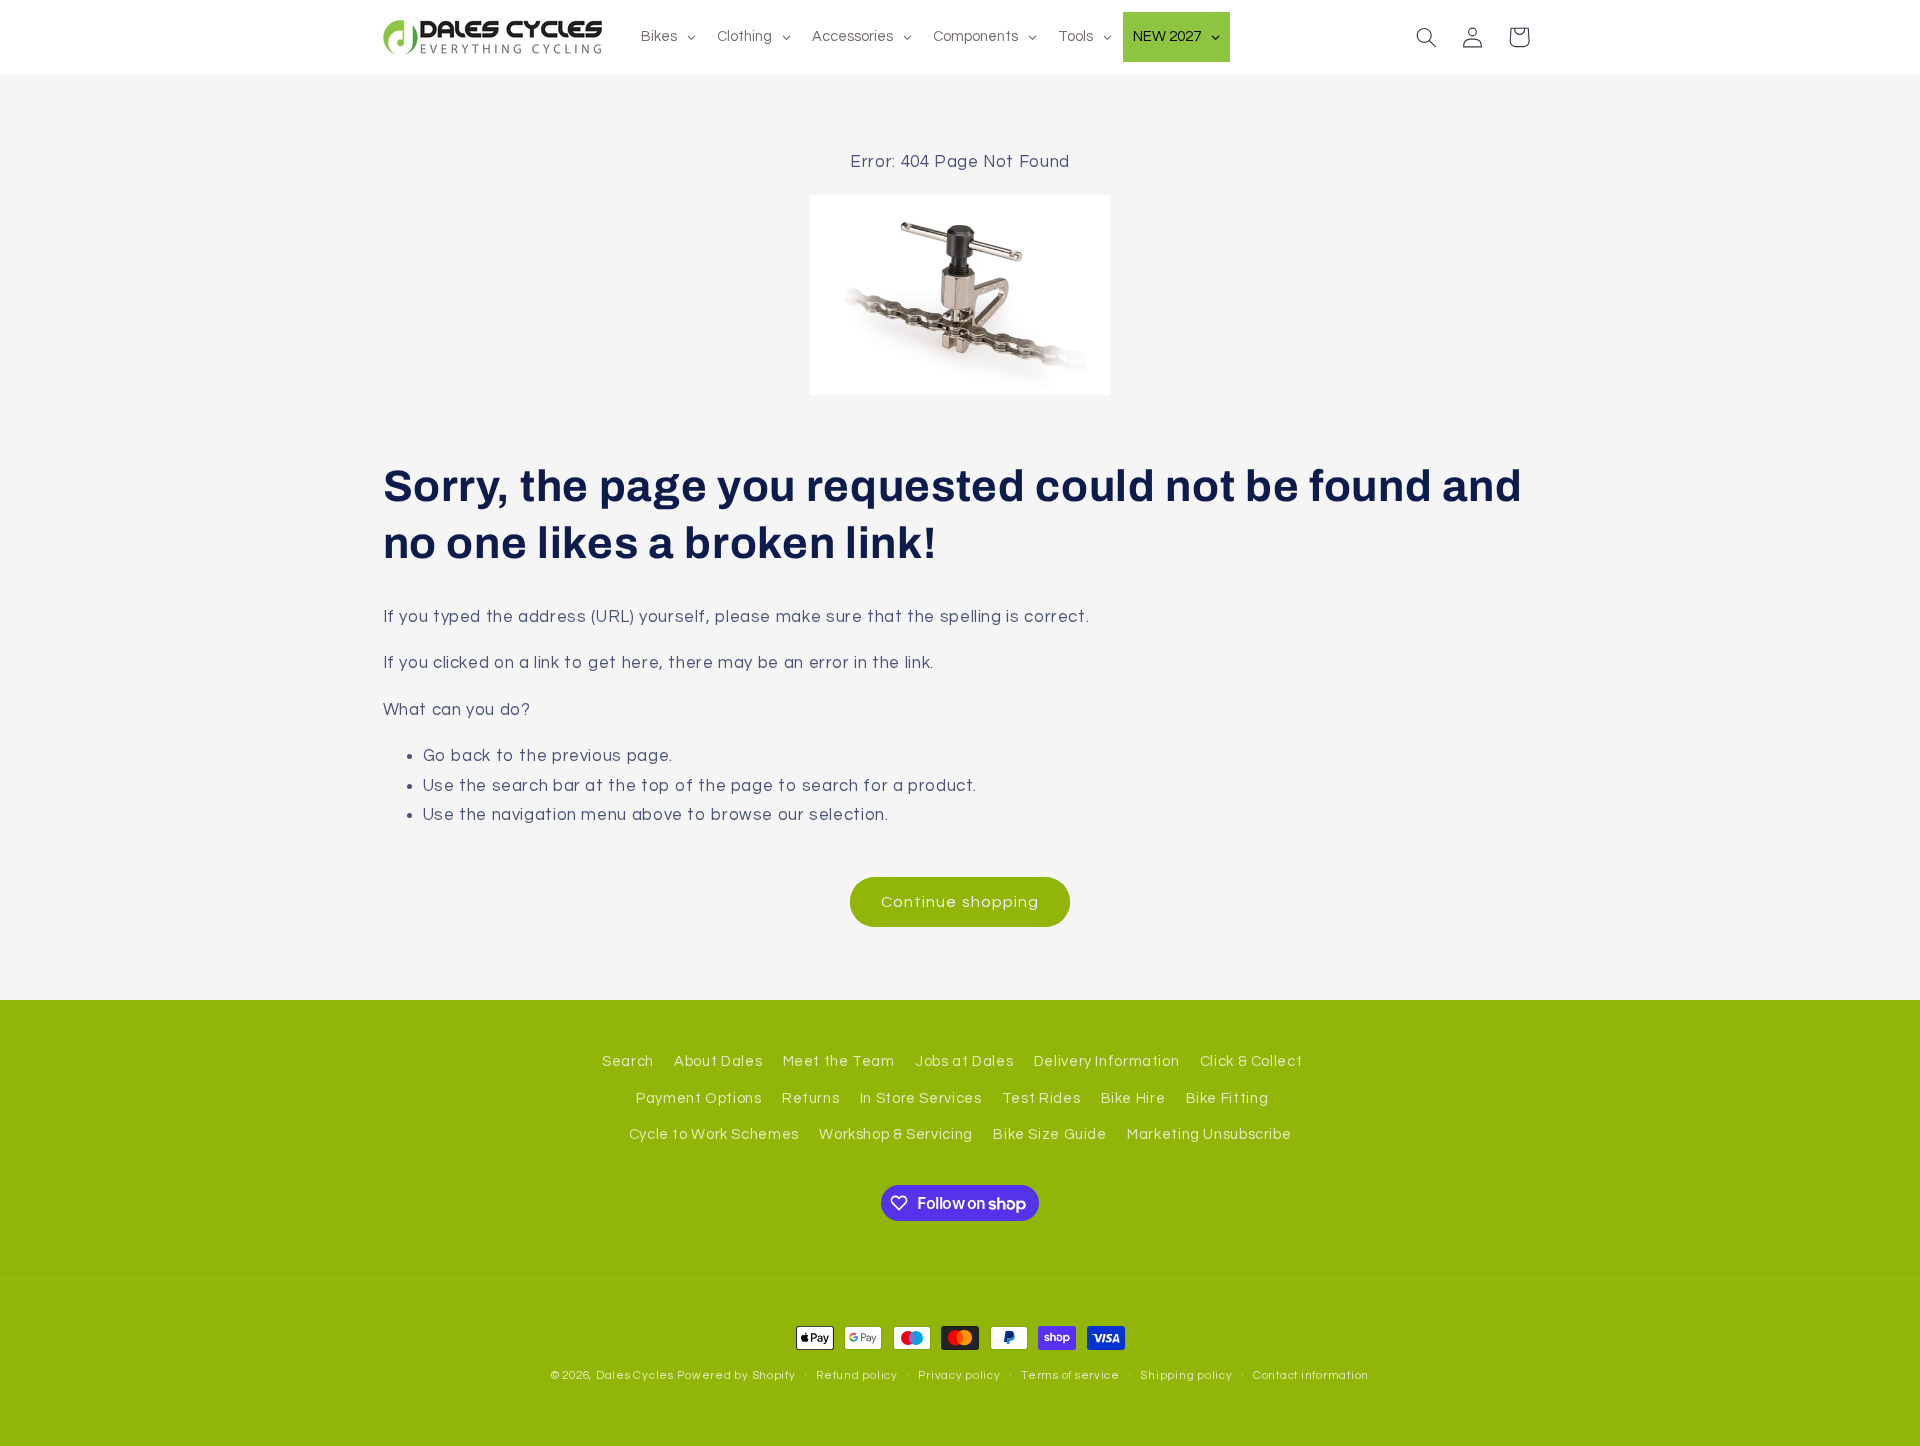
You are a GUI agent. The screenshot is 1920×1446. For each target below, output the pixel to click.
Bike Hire (1133, 1098)
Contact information (1311, 1375)
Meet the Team (839, 1061)
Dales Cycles (635, 1375)
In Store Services (921, 1098)
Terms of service (1070, 1375)
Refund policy (857, 1375)
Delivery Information (1107, 1061)
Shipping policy (1186, 1375)
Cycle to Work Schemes (714, 1134)
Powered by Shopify (736, 1375)
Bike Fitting (1227, 1098)
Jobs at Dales (964, 1061)
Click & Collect (1251, 1061)
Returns (810, 1098)
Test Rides (1041, 1098)
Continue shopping (960, 902)
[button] (1426, 37)
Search (628, 1061)
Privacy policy (959, 1375)
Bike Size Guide (1049, 1134)
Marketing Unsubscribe (1209, 1134)
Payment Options (698, 1098)
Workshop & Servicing (896, 1134)
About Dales (718, 1061)
